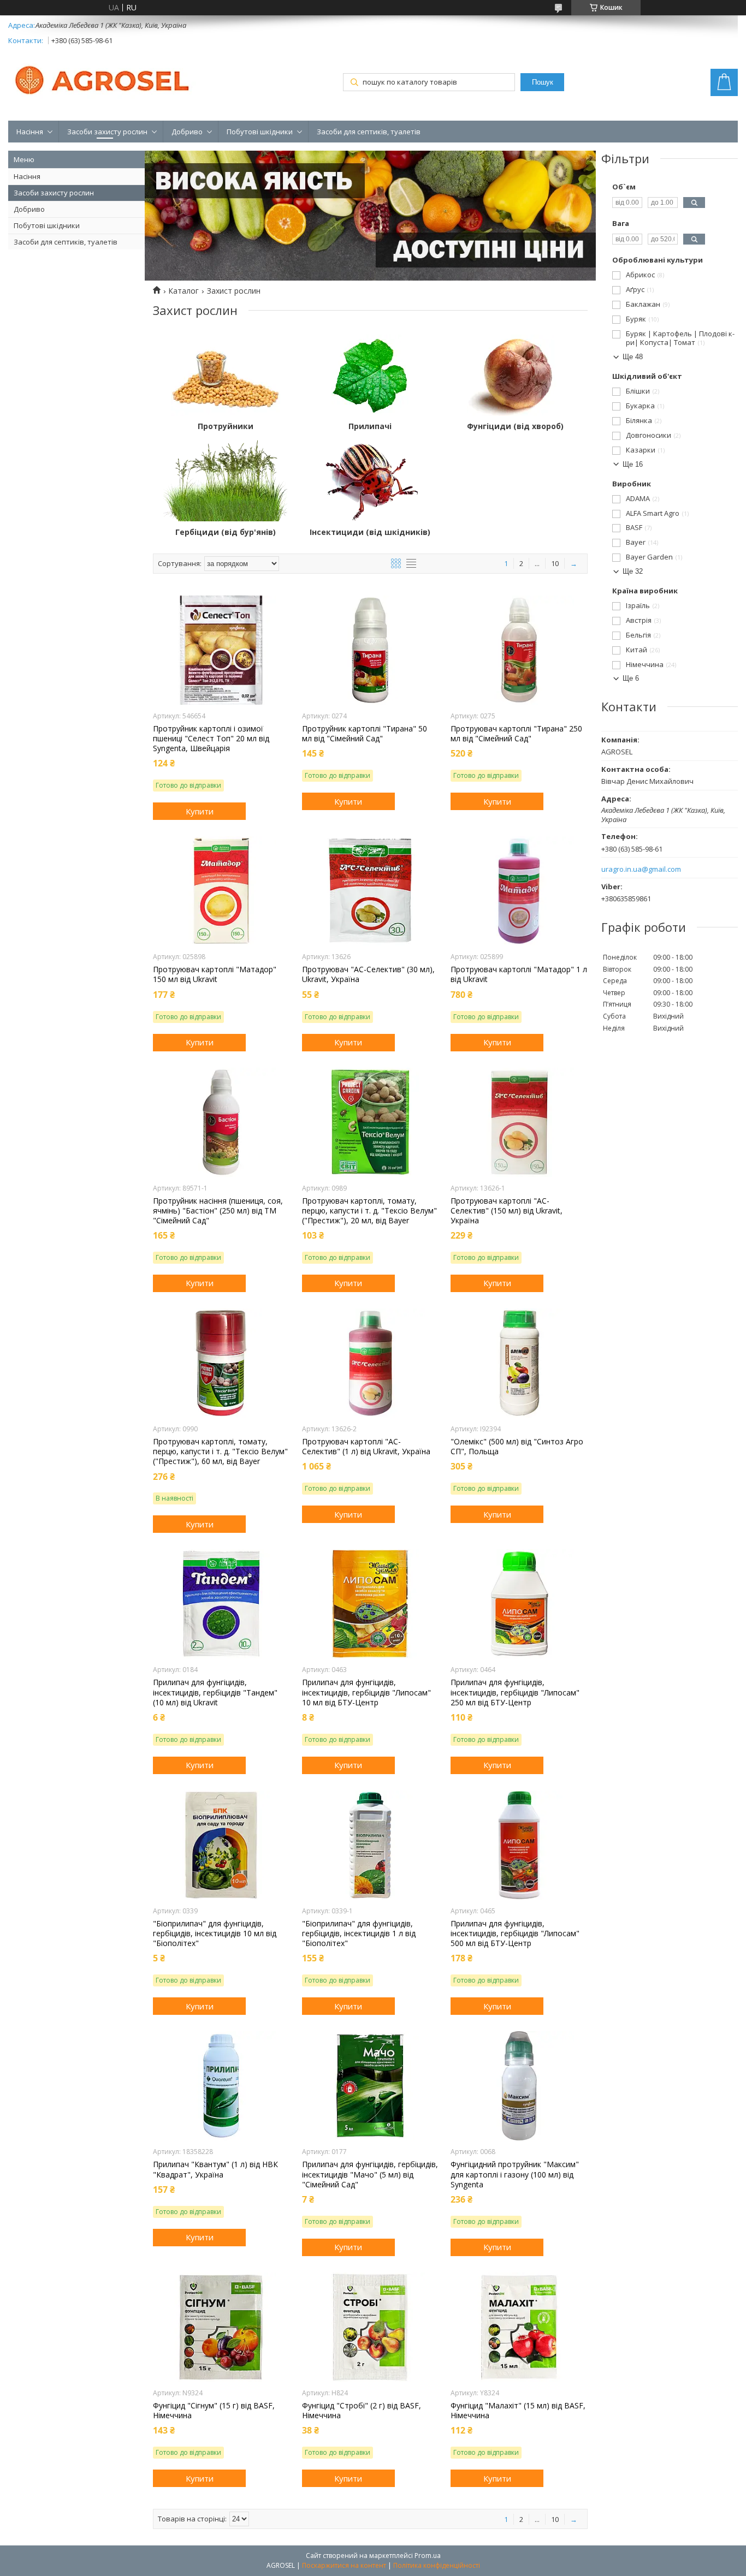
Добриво (187, 132)
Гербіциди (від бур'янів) (226, 532)
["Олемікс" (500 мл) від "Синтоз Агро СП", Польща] (519, 1363)
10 (555, 563)
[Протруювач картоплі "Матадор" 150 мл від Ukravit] (221, 891)
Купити (200, 811)
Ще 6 (631, 678)
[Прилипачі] (370, 375)
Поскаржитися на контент (344, 2565)
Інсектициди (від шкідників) (370, 532)
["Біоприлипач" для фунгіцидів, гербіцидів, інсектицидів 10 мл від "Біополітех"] (221, 1845)
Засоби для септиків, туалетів (369, 132)
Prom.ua (428, 2556)
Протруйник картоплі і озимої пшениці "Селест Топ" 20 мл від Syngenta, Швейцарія (211, 739)
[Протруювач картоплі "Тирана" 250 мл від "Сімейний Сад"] (519, 650)
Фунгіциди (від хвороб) (515, 426)
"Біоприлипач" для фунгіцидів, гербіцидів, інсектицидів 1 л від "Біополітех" (359, 1934)
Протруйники (226, 426)
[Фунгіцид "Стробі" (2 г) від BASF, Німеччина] (370, 2327)
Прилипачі (370, 426)
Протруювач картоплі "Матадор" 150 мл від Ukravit (215, 974)
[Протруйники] (225, 375)
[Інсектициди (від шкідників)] (370, 481)
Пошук (543, 82)
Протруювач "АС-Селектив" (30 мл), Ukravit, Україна (368, 974)
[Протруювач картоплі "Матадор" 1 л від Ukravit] (519, 891)
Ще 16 (633, 464)
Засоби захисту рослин (107, 132)
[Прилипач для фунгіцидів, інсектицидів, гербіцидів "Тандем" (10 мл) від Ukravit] (221, 1604)
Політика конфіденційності (437, 2565)
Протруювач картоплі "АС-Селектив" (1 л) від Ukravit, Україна (366, 1447)
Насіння (30, 132)
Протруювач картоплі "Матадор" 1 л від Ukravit (519, 974)
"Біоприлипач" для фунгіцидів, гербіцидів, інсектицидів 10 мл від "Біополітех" (215, 1934)
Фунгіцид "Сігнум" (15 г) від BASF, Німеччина (214, 2411)
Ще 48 (633, 357)
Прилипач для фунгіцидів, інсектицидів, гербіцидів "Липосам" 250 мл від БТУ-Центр (515, 1692)
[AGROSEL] (104, 78)
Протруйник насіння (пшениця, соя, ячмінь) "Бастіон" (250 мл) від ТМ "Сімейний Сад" (218, 1211)
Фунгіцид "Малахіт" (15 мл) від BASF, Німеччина (518, 2411)
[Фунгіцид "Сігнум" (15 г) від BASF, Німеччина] (221, 2327)
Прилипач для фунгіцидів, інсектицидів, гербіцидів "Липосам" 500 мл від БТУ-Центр (515, 1934)
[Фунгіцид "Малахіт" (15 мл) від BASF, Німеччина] (519, 2327)
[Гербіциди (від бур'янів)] (225, 481)
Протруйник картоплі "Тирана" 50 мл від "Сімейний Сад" (365, 734)
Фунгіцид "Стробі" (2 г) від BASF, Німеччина (362, 2411)
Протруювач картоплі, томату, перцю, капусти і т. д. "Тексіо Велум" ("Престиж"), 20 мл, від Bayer (369, 1211)
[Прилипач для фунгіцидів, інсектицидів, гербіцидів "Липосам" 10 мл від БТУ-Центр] (370, 1604)
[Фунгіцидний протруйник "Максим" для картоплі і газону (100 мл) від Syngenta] (519, 2086)
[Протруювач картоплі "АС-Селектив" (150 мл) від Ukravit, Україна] (519, 1122)
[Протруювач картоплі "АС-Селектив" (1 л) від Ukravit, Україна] (370, 1363)
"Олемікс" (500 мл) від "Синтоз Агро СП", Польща (517, 1447)
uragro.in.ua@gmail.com (641, 869)
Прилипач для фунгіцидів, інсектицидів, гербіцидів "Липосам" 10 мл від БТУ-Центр (366, 1692)
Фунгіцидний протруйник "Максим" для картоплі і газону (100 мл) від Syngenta (515, 2174)
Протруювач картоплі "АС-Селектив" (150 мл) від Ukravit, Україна (507, 1211)
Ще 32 (633, 571)
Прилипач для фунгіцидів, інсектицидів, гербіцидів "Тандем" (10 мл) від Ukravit (215, 1692)
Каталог (183, 291)
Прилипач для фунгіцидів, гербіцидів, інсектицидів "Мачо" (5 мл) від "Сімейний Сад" (370, 2174)
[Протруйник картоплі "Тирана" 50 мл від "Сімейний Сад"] (370, 650)
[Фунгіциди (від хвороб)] (515, 375)
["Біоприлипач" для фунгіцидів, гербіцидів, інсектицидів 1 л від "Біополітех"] (370, 1845)
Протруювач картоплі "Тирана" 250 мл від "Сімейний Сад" (516, 734)
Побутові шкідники (260, 132)
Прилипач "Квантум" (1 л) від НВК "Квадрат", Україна (215, 2169)
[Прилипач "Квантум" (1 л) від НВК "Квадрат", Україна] (221, 2086)
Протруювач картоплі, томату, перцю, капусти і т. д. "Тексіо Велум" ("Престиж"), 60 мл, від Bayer (220, 1451)
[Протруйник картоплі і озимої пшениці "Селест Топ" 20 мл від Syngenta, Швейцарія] (221, 650)
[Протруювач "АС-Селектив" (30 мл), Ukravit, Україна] (370, 891)
